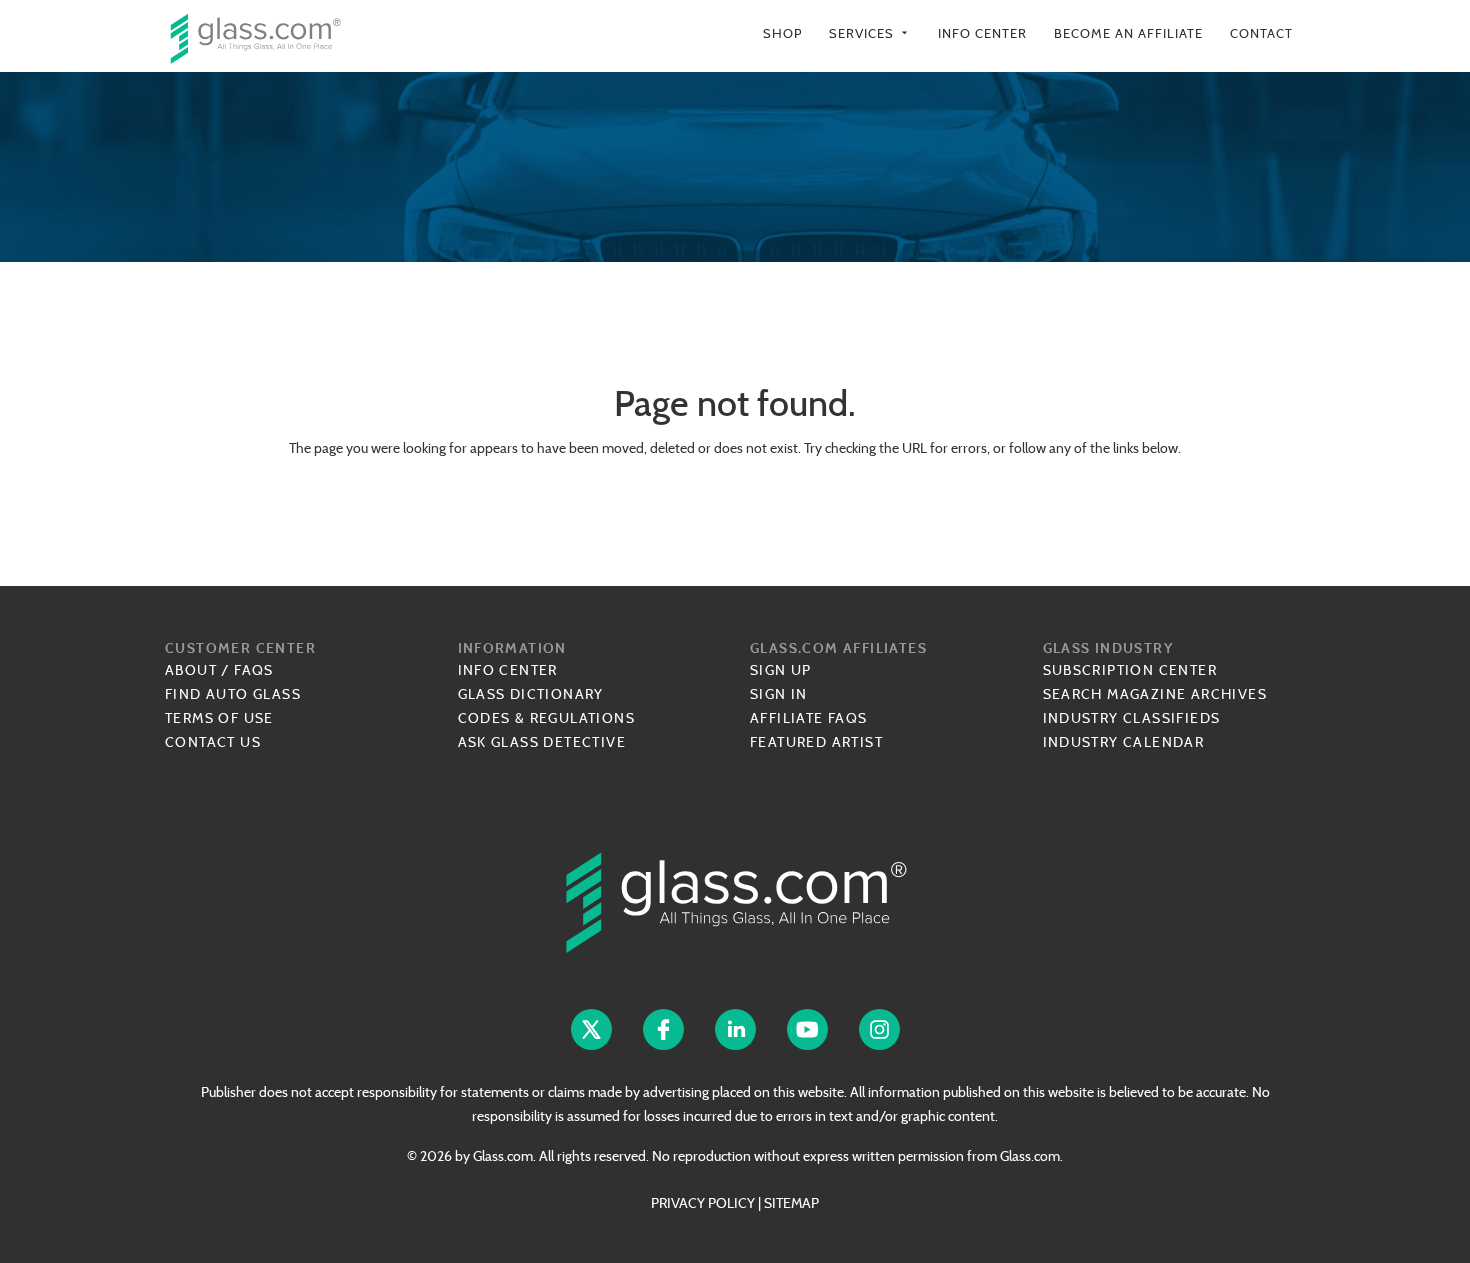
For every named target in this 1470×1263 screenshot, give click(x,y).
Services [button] (870, 33)
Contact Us (213, 742)
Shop (782, 33)
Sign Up (781, 670)
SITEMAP (791, 1203)
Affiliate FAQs (809, 718)
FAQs (254, 670)
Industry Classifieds (1132, 718)
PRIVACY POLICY (703, 1203)
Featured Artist (816, 742)
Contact (1261, 33)
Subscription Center (1130, 670)
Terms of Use (219, 718)
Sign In (779, 694)
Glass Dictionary (531, 694)
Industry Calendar (1124, 742)
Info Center (982, 33)
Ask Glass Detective (542, 742)
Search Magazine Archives (1155, 694)
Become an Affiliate (1128, 33)
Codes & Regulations (547, 718)
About (191, 670)
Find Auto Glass (233, 694)
